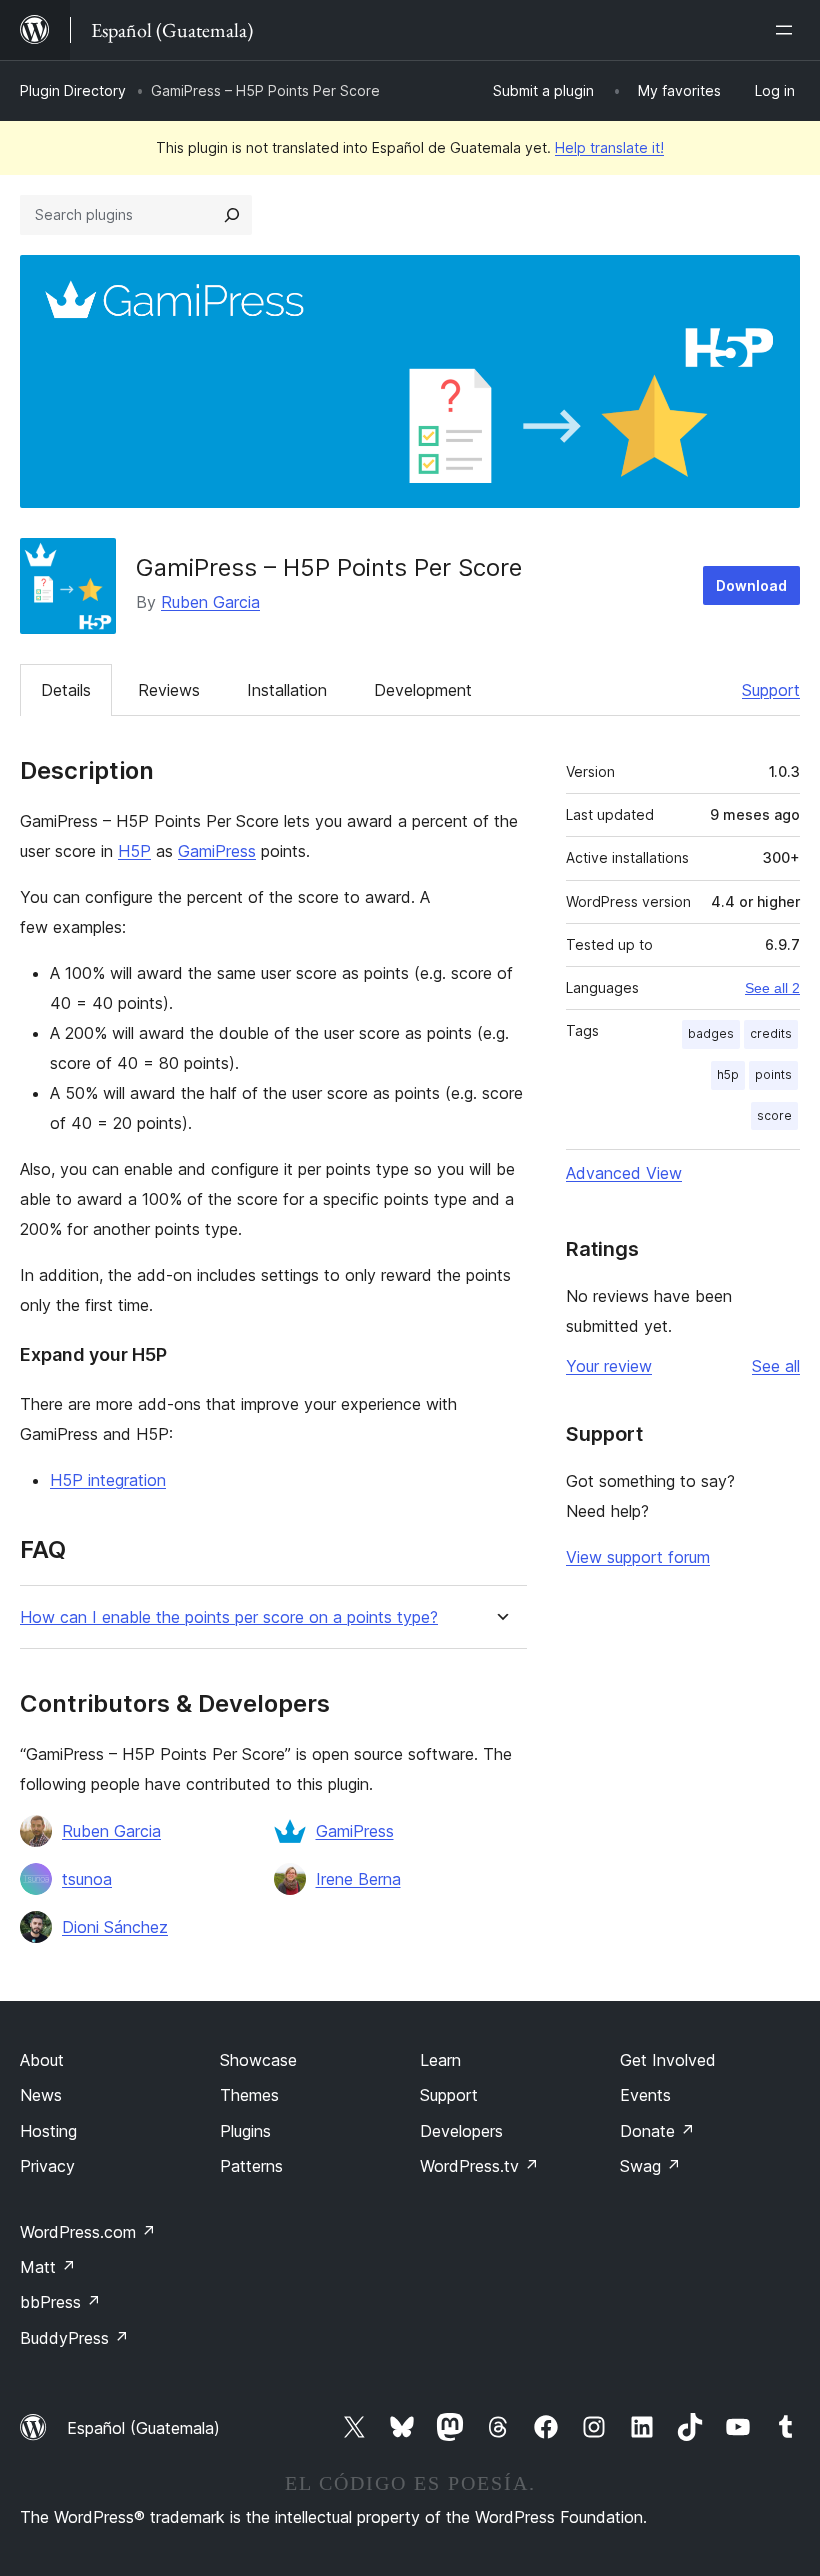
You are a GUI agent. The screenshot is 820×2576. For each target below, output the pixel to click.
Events (645, 2095)
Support (771, 690)
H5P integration (108, 1480)
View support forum (638, 1557)
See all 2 (772, 988)
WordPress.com (88, 2232)
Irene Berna (358, 1879)
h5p (728, 1074)
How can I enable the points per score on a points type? (229, 1617)
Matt (48, 2267)
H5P (134, 851)
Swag (650, 2166)
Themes (249, 2095)
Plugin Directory (73, 90)
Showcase (258, 2060)
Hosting (48, 2131)
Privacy (47, 2166)
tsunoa (87, 1879)
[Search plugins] (232, 215)
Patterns (251, 2166)
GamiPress (217, 851)
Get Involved (668, 2060)
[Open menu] (788, 30)
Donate (657, 2131)
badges (711, 1033)
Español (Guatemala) (143, 2428)
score (774, 1115)
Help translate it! (609, 147)
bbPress (60, 2302)
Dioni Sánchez (115, 1927)
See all (776, 1366)
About (42, 2060)
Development (423, 690)
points (773, 1074)
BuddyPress (74, 2338)
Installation (287, 690)
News (41, 2095)
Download (751, 585)
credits (771, 1033)
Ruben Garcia (210, 602)
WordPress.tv (479, 2166)
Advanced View (624, 1173)
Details (66, 690)
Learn (440, 2060)
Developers (461, 2131)
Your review (609, 1366)
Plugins (245, 2131)
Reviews (169, 690)
